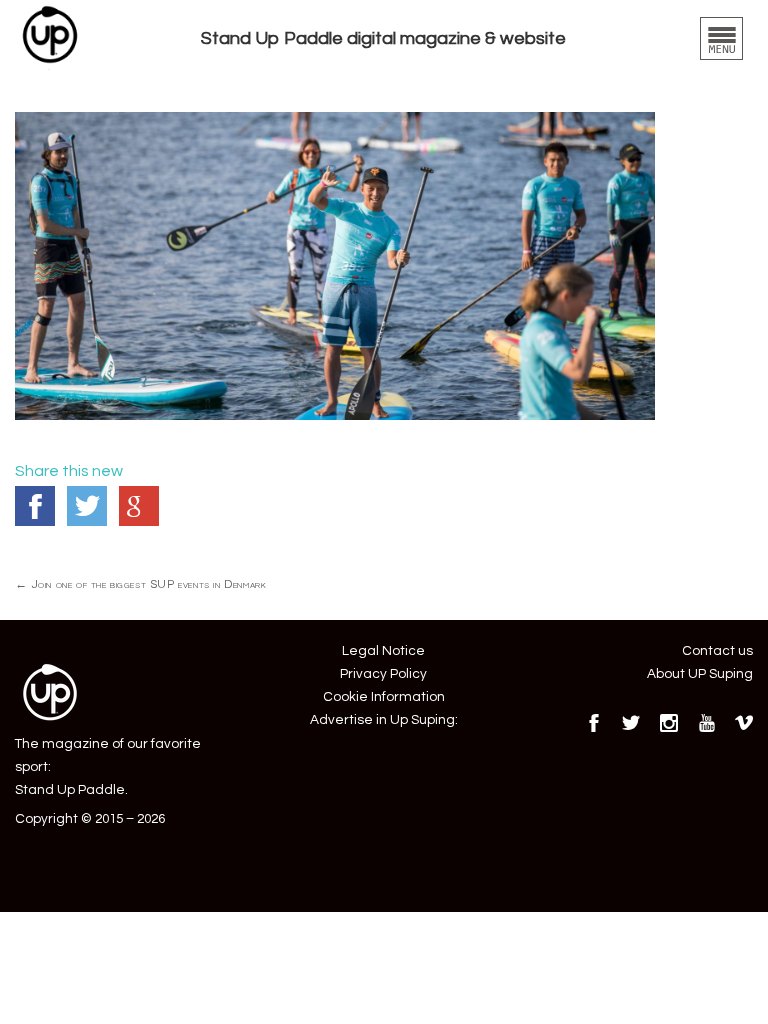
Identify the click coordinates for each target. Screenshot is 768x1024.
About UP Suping (700, 674)
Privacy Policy (383, 674)
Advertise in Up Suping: (384, 720)
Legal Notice (383, 651)
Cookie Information (384, 697)
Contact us (717, 651)
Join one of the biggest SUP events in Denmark (140, 584)
